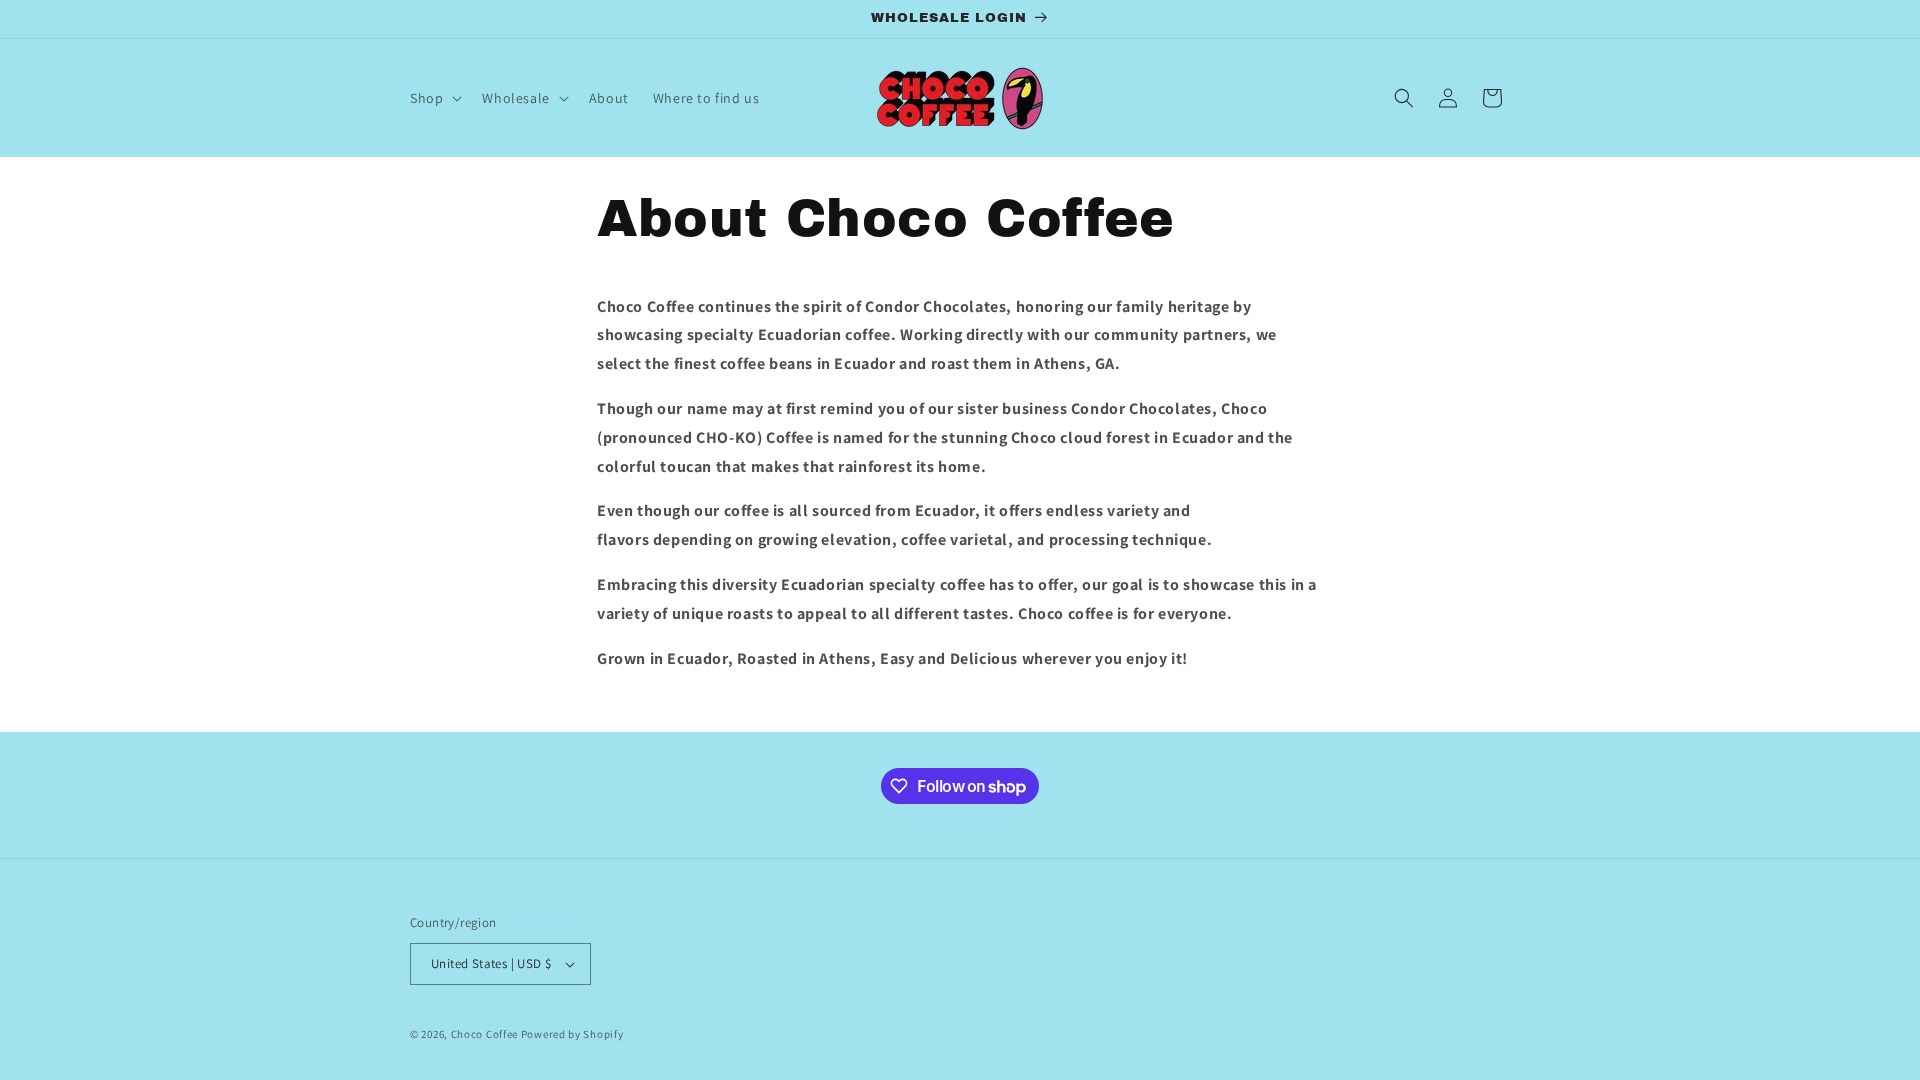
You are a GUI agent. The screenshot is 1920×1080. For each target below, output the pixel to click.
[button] (434, 98)
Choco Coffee (486, 1034)
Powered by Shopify (572, 1034)
